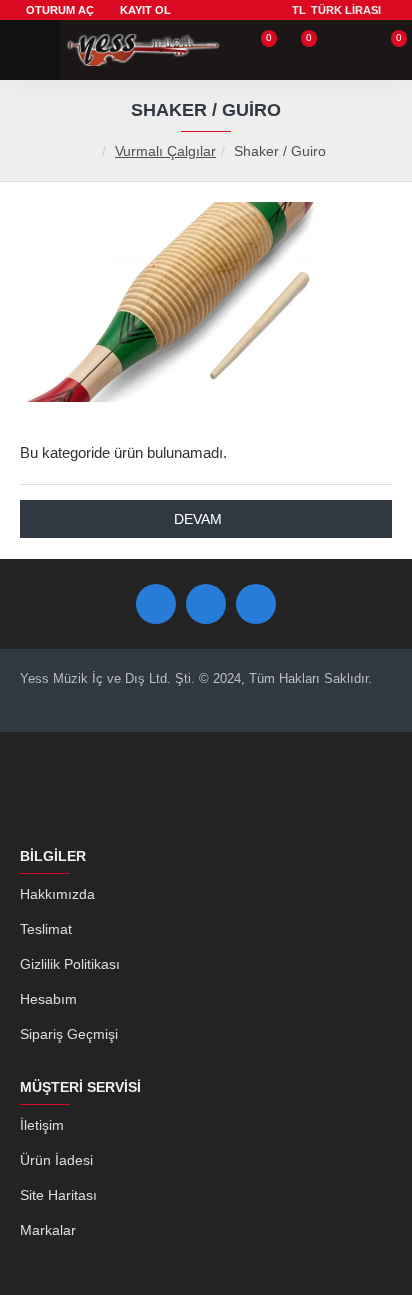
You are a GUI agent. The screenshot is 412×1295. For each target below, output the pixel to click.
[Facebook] (156, 604)
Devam (198, 519)
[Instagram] (256, 604)
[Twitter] (206, 604)
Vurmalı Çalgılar (165, 151)
